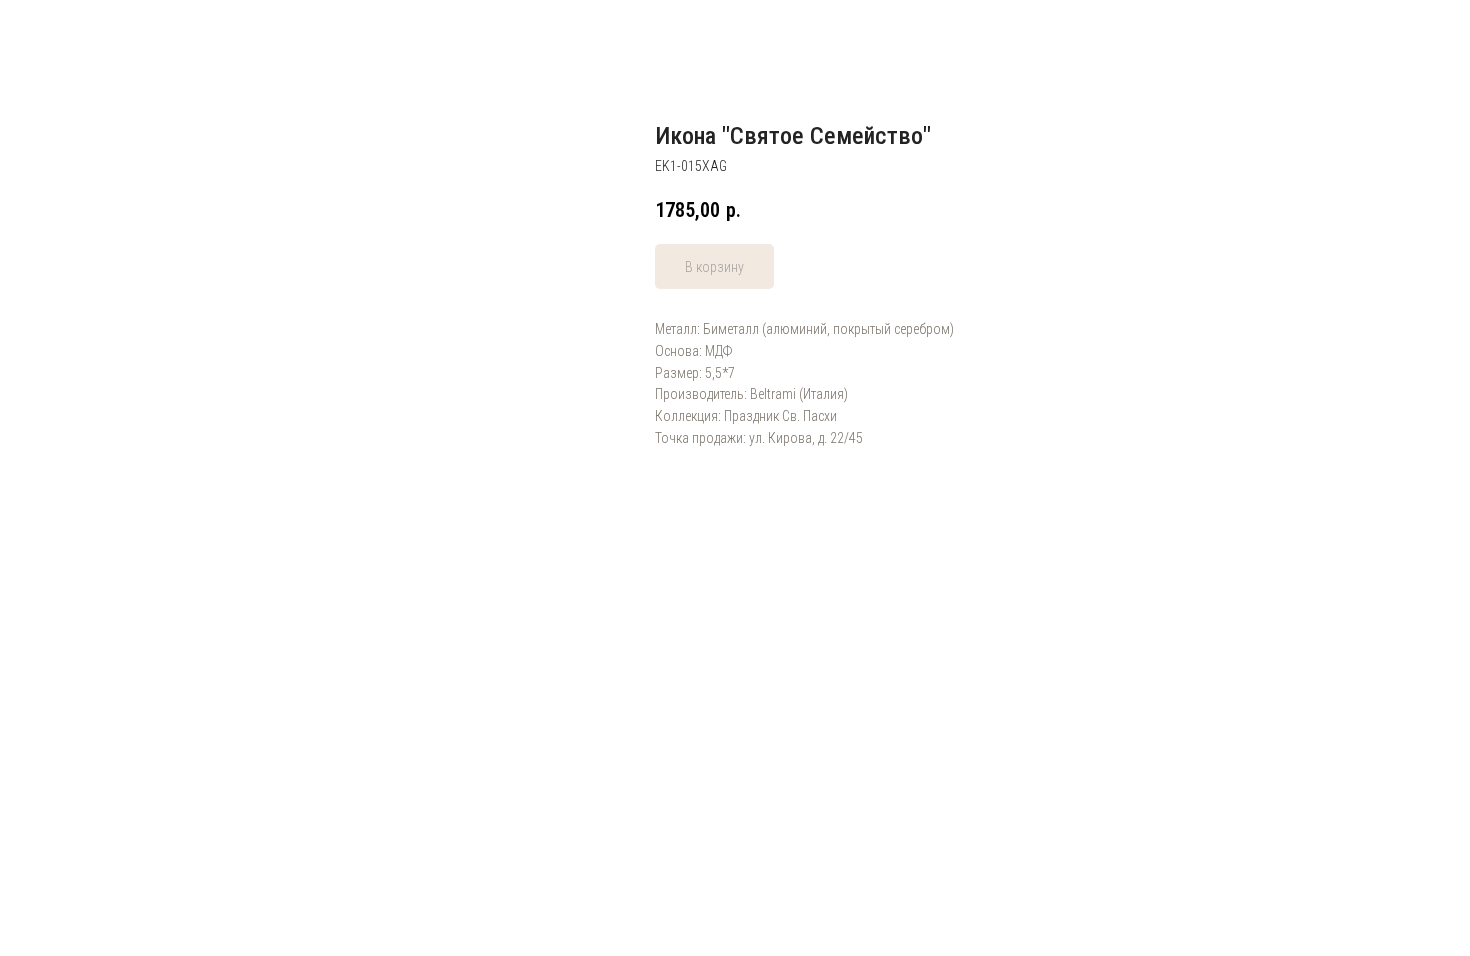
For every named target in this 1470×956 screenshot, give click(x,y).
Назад (55, 30)
